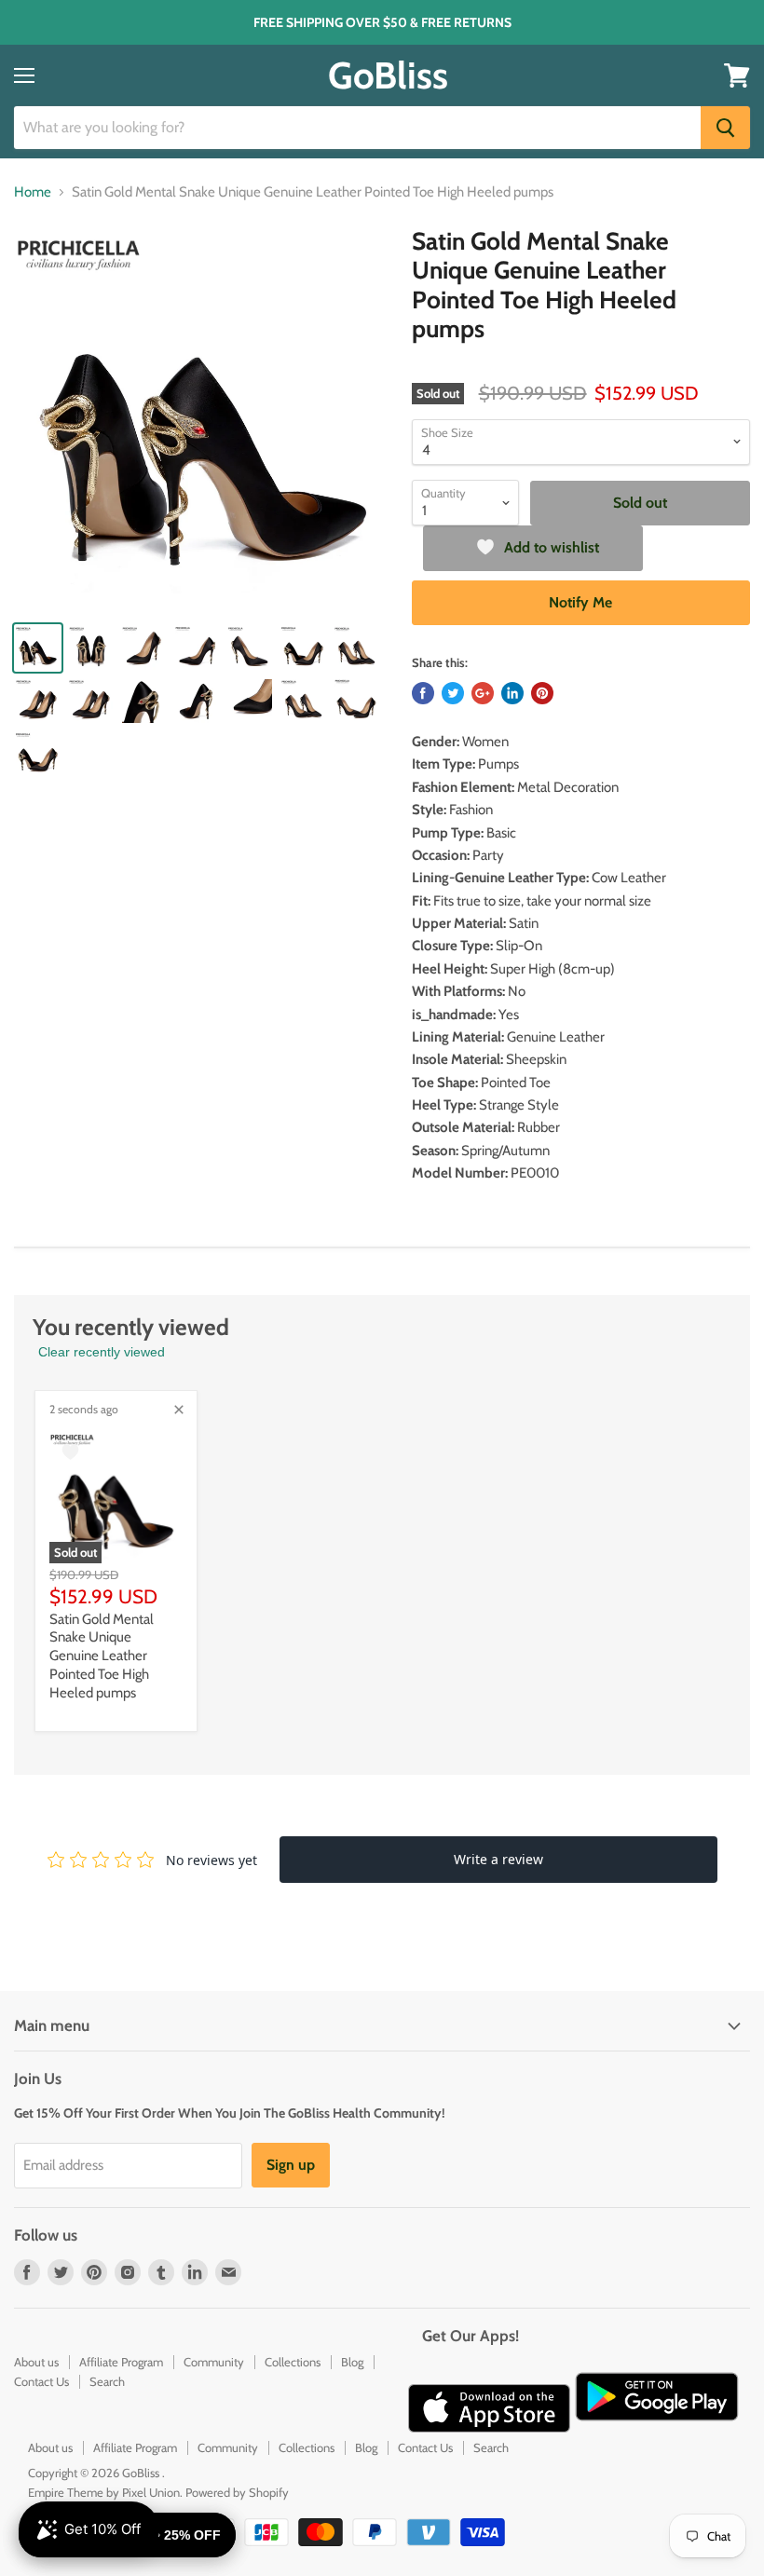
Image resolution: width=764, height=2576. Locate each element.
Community (214, 2362)
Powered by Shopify (237, 2492)
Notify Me (580, 602)
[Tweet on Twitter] (453, 693)
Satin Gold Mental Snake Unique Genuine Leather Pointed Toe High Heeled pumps (102, 1656)
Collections (293, 2362)
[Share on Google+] (483, 693)
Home (33, 192)
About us (36, 2362)
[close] (179, 1410)
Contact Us (41, 2381)
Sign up (291, 2165)
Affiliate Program (121, 2362)
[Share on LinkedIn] (512, 693)
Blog (352, 2362)
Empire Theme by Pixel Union (104, 2492)
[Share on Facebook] (423, 693)
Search (107, 2381)
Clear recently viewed (102, 1352)
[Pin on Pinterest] (542, 693)
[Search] (725, 128)
